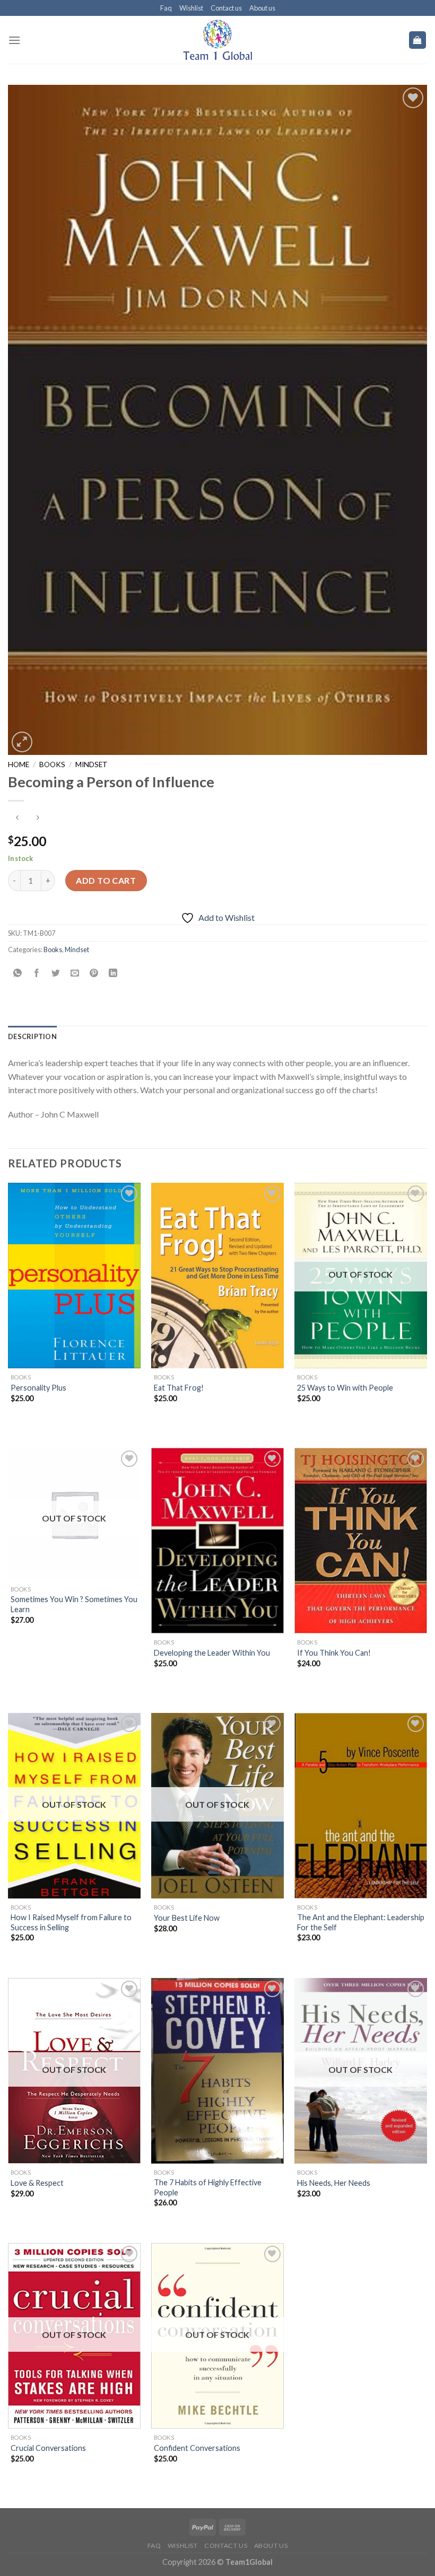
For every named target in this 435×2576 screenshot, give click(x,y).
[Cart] (418, 40)
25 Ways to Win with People (345, 1388)
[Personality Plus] (74, 1276)
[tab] (32, 1036)
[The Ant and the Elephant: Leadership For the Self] (361, 1806)
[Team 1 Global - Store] (217, 40)
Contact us (226, 8)
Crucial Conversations (48, 2448)
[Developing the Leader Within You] (217, 1541)
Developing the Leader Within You (212, 1653)
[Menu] (14, 40)
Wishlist (191, 8)
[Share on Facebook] (37, 973)
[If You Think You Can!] (361, 1541)
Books (52, 764)
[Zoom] (22, 742)
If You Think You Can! (334, 1653)
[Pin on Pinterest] (94, 973)
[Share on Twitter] (56, 973)
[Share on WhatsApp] (18, 973)
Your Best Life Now (187, 1918)
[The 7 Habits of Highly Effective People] (217, 2071)
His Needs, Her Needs (334, 2183)
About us (262, 8)
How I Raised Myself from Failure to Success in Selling (71, 1922)
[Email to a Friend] (75, 973)
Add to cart (106, 880)
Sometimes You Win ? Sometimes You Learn (74, 1604)
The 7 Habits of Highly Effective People (208, 2187)
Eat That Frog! (179, 1388)
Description (32, 1036)
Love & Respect (37, 2183)
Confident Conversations (197, 2448)
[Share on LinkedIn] (113, 973)
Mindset (92, 764)
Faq (166, 8)
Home (19, 764)
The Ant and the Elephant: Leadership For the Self (361, 1922)
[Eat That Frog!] (217, 1276)
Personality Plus (38, 1388)
